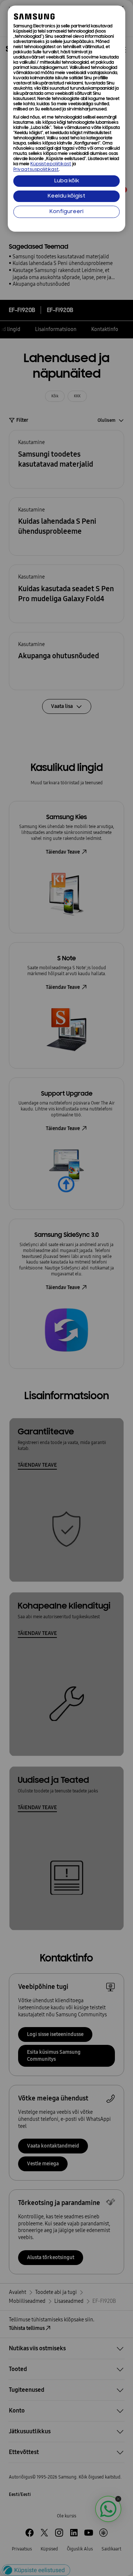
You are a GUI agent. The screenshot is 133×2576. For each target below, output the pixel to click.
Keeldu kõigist (66, 196)
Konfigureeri (66, 212)
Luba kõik (67, 181)
